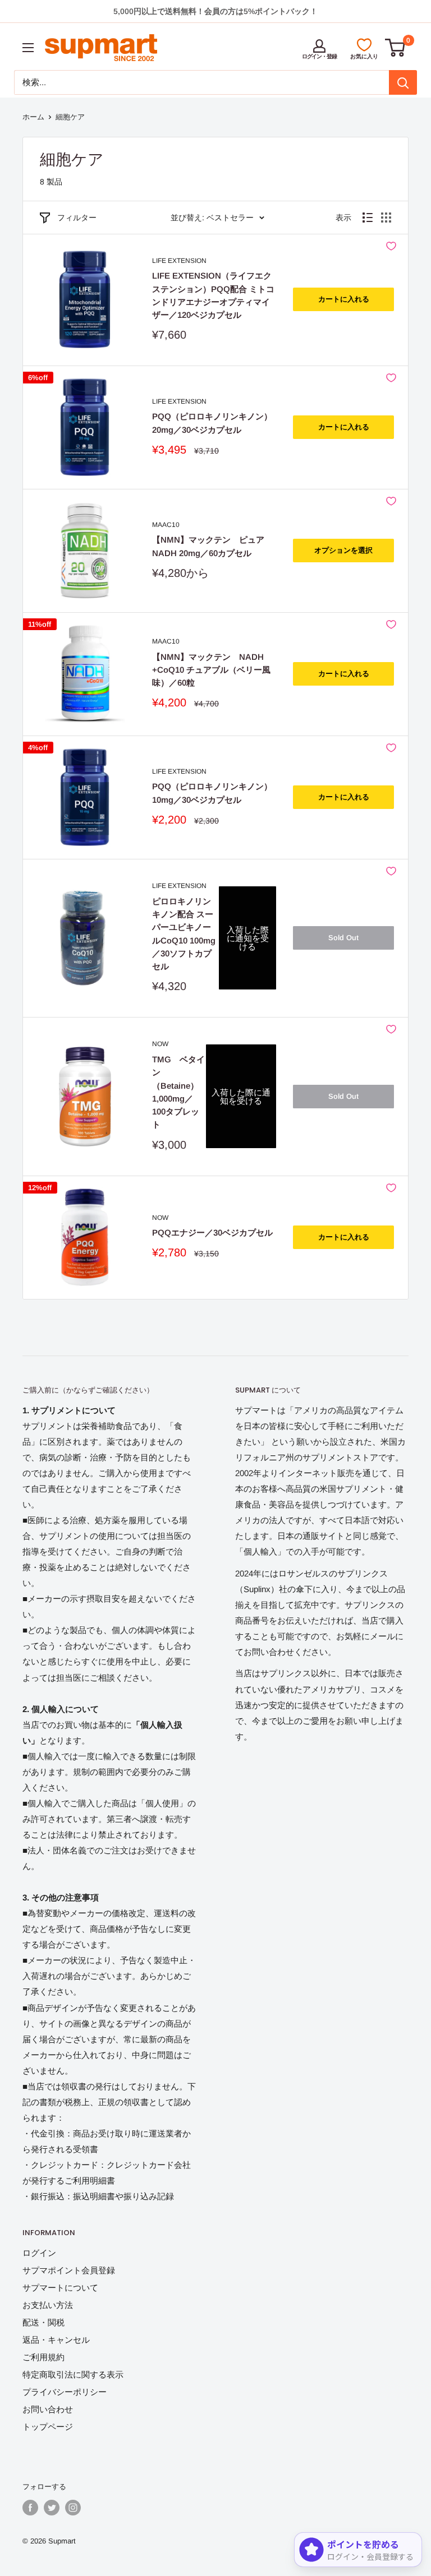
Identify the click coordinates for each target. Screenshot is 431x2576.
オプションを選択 (343, 550)
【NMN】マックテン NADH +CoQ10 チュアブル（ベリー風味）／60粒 (211, 670)
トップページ (48, 2427)
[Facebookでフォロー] (30, 2508)
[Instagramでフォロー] (73, 2508)
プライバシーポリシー (65, 2392)
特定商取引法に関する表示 (73, 2374)
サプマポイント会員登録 (69, 2270)
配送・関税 (43, 2322)
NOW (160, 1044)
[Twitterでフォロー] (52, 2508)
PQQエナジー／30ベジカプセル (212, 1232)
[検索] (403, 82)
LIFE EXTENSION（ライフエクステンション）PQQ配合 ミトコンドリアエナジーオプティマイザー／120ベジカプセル (213, 295)
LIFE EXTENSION (179, 261)
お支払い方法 (48, 2305)
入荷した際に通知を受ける (248, 938)
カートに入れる (344, 299)
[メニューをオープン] (28, 48)
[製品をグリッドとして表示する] (386, 218)
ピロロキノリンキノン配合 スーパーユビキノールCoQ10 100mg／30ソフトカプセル (184, 934)
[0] (396, 48)
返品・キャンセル (56, 2340)
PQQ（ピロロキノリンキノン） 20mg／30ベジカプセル (212, 423)
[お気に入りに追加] (391, 246)
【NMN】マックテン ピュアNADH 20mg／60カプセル (208, 546)
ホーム (33, 117)
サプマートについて (60, 2288)
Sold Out (343, 938)
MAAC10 (166, 525)
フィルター (77, 218)
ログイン (39, 2253)
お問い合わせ (48, 2409)
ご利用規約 (43, 2357)
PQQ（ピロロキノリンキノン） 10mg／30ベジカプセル (212, 793)
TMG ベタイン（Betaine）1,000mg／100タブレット (178, 1092)
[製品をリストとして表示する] (368, 218)
